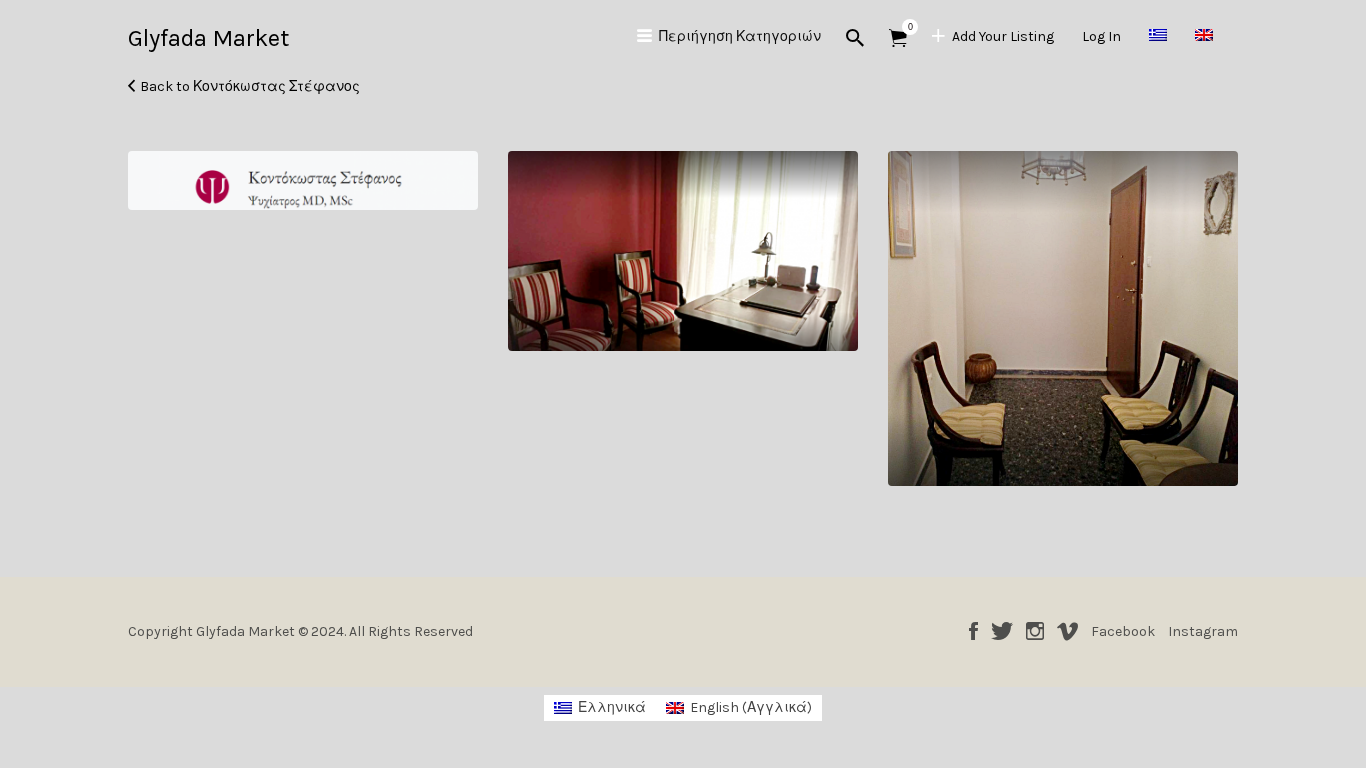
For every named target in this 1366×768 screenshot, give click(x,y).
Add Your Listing (1003, 36)
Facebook (973, 631)
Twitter (1002, 631)
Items (898, 38)
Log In (1101, 36)
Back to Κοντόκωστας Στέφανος (250, 86)
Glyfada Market (208, 38)
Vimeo (1067, 631)
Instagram (1035, 631)
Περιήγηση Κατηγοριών (740, 36)
